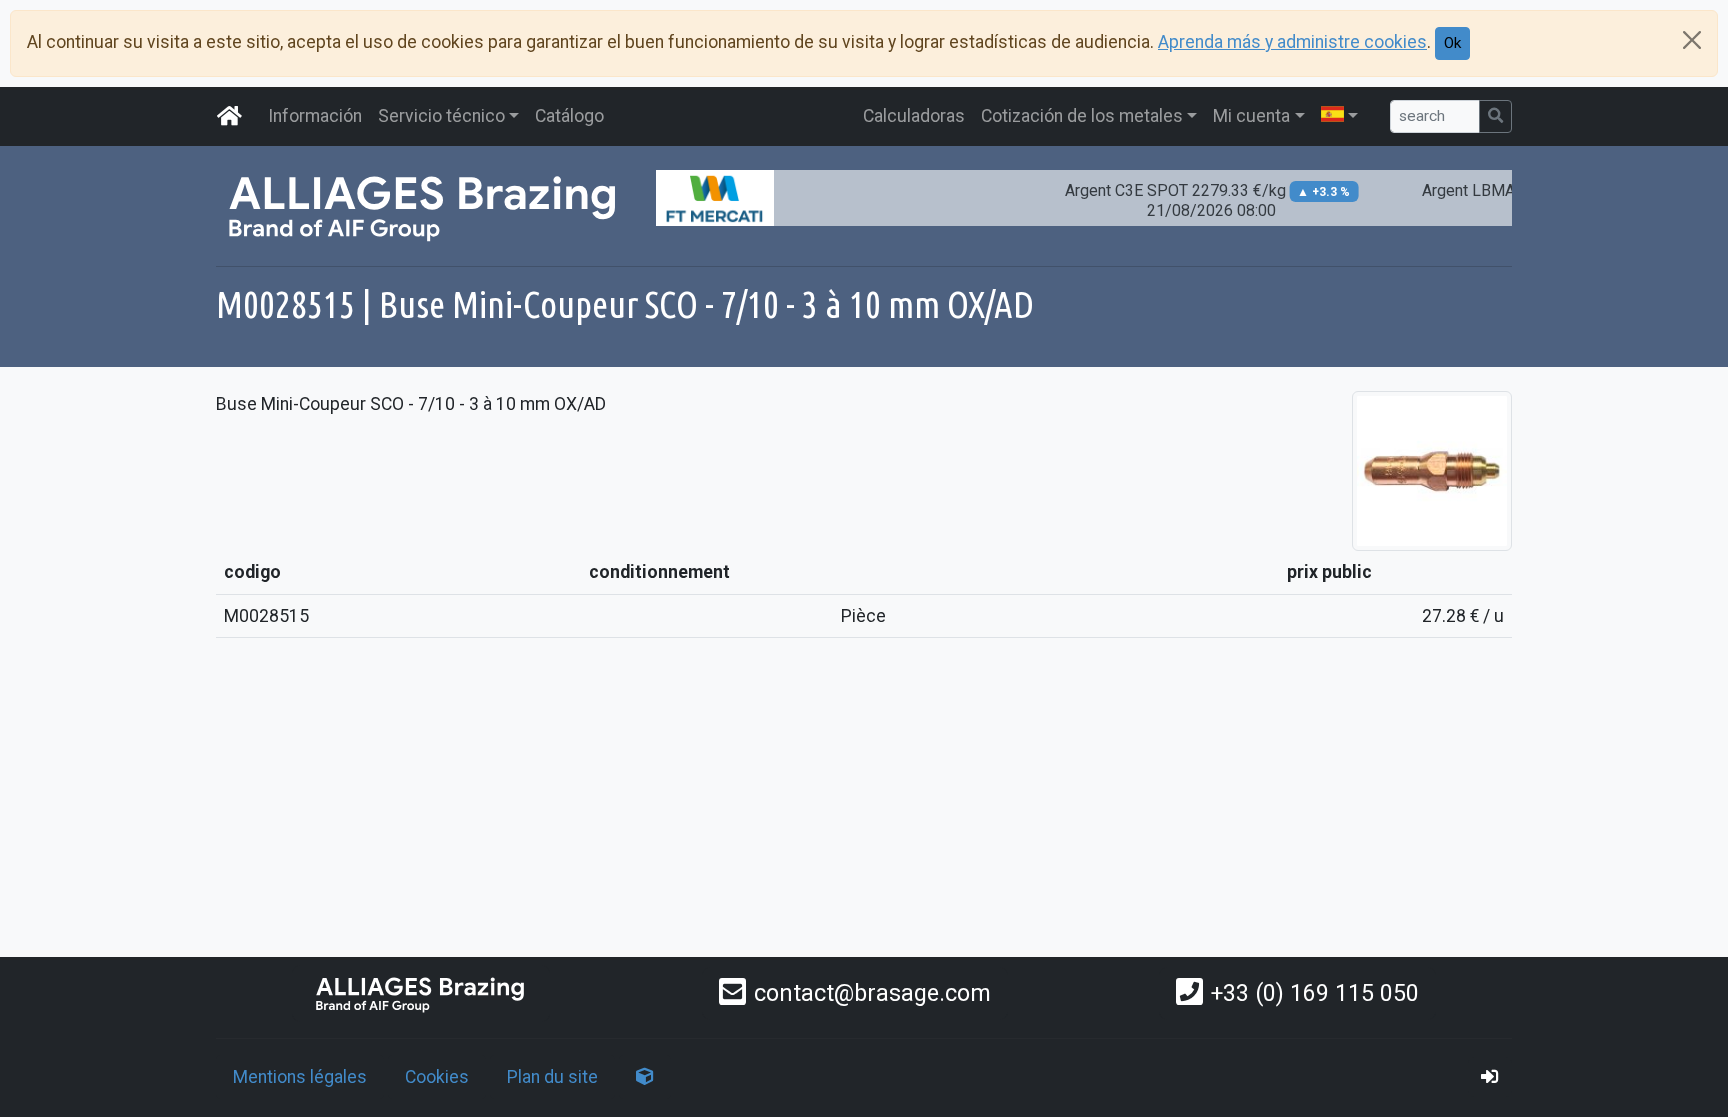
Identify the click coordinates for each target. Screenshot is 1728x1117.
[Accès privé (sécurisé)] (1490, 1077)
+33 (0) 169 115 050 (1315, 993)
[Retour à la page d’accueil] (421, 993)
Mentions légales (300, 1077)
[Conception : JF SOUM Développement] (645, 1077)
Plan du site (552, 1077)
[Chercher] (1495, 116)
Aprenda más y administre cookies (1292, 42)
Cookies (437, 1077)
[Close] (1692, 40)
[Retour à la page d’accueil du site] (230, 116)
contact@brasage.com (872, 993)
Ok (1452, 43)
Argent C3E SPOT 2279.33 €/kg (1195, 200)
